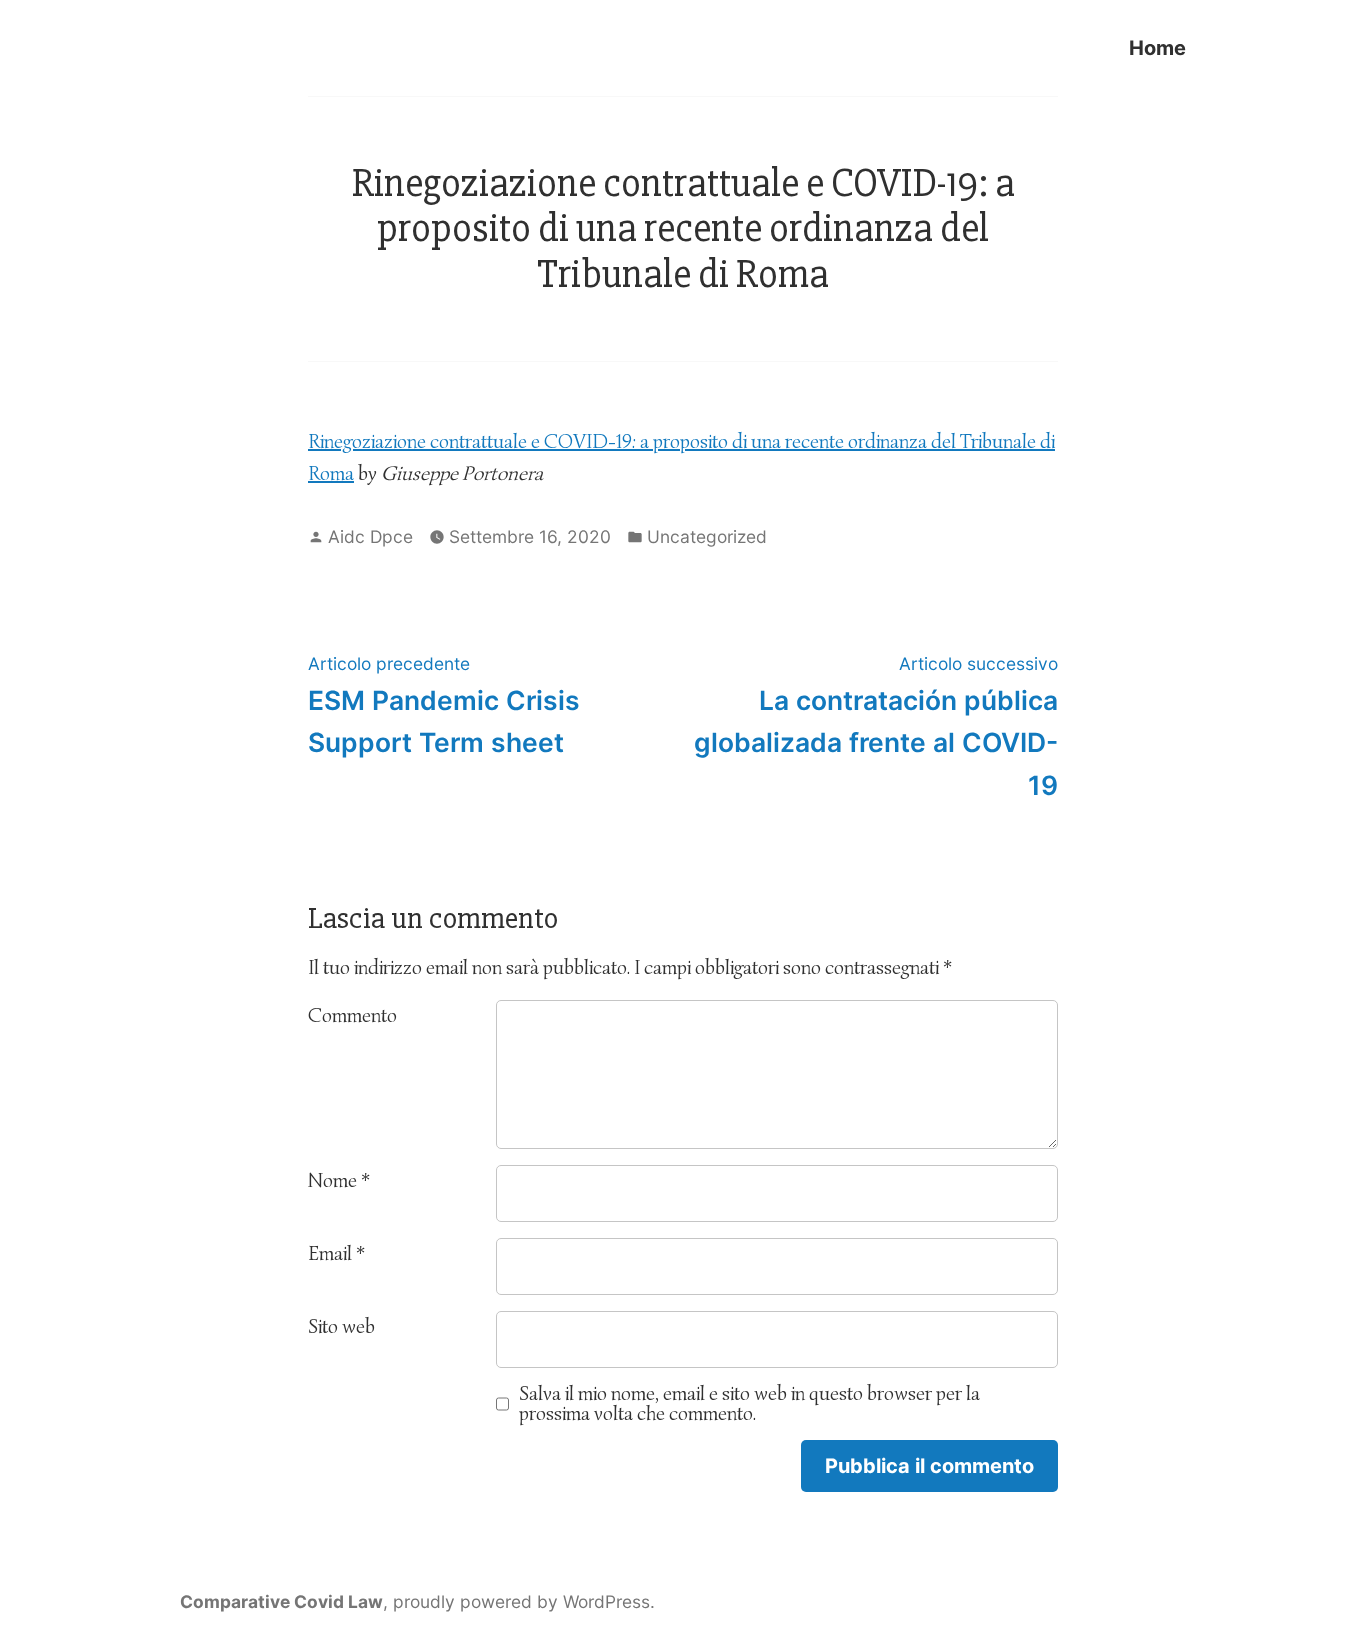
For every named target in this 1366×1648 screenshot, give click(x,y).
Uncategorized (707, 536)
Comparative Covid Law (281, 1601)
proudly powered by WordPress (521, 1601)
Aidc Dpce (370, 536)
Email (336, 1253)
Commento (352, 1015)
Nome (339, 1180)
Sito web (341, 1326)
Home (1157, 47)
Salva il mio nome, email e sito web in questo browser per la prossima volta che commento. (749, 1404)
